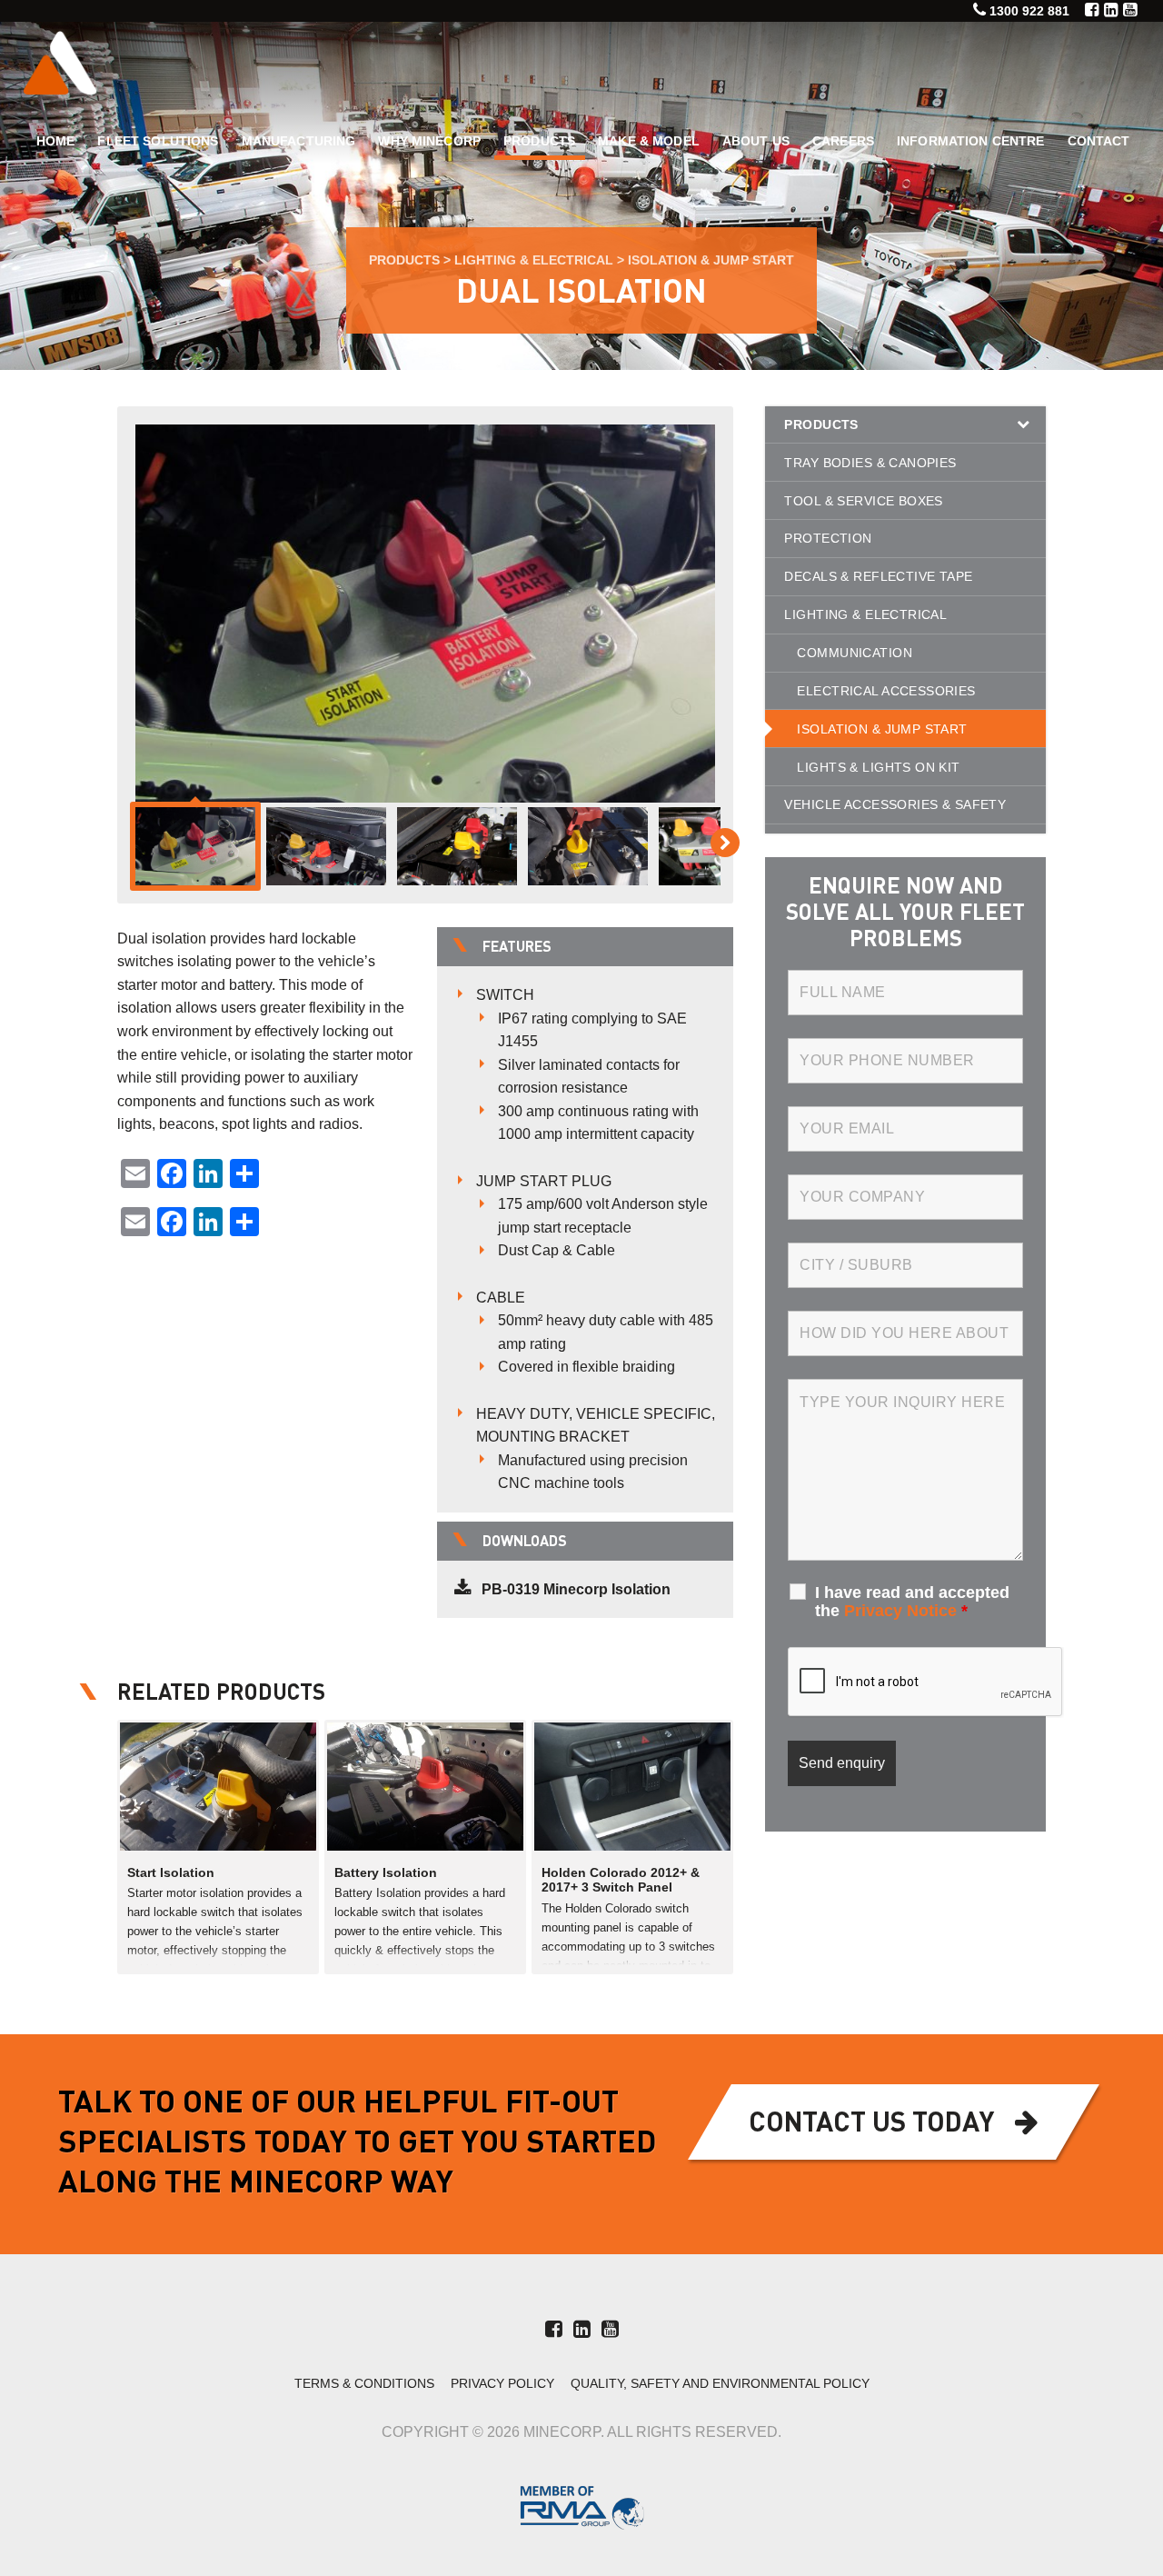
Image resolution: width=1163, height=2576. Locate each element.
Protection (828, 538)
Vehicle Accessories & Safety (895, 804)
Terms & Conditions (364, 2384)
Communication (854, 653)
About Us (756, 141)
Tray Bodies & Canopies (870, 463)
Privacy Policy (502, 2384)
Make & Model (649, 141)
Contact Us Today (871, 2124)
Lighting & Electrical (534, 260)
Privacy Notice (900, 1611)
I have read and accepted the (912, 1602)
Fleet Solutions (158, 141)
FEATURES (517, 948)
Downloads (525, 1543)
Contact (1099, 141)
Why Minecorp (429, 141)
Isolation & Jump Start (711, 260)
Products (539, 141)
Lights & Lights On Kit (878, 767)
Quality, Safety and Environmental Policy (720, 2384)
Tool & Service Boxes (863, 501)
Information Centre (971, 141)
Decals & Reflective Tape (878, 576)
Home (56, 141)
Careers (843, 141)
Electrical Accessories (886, 691)
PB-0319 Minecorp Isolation (576, 1589)
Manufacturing (299, 141)
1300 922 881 (1029, 11)
